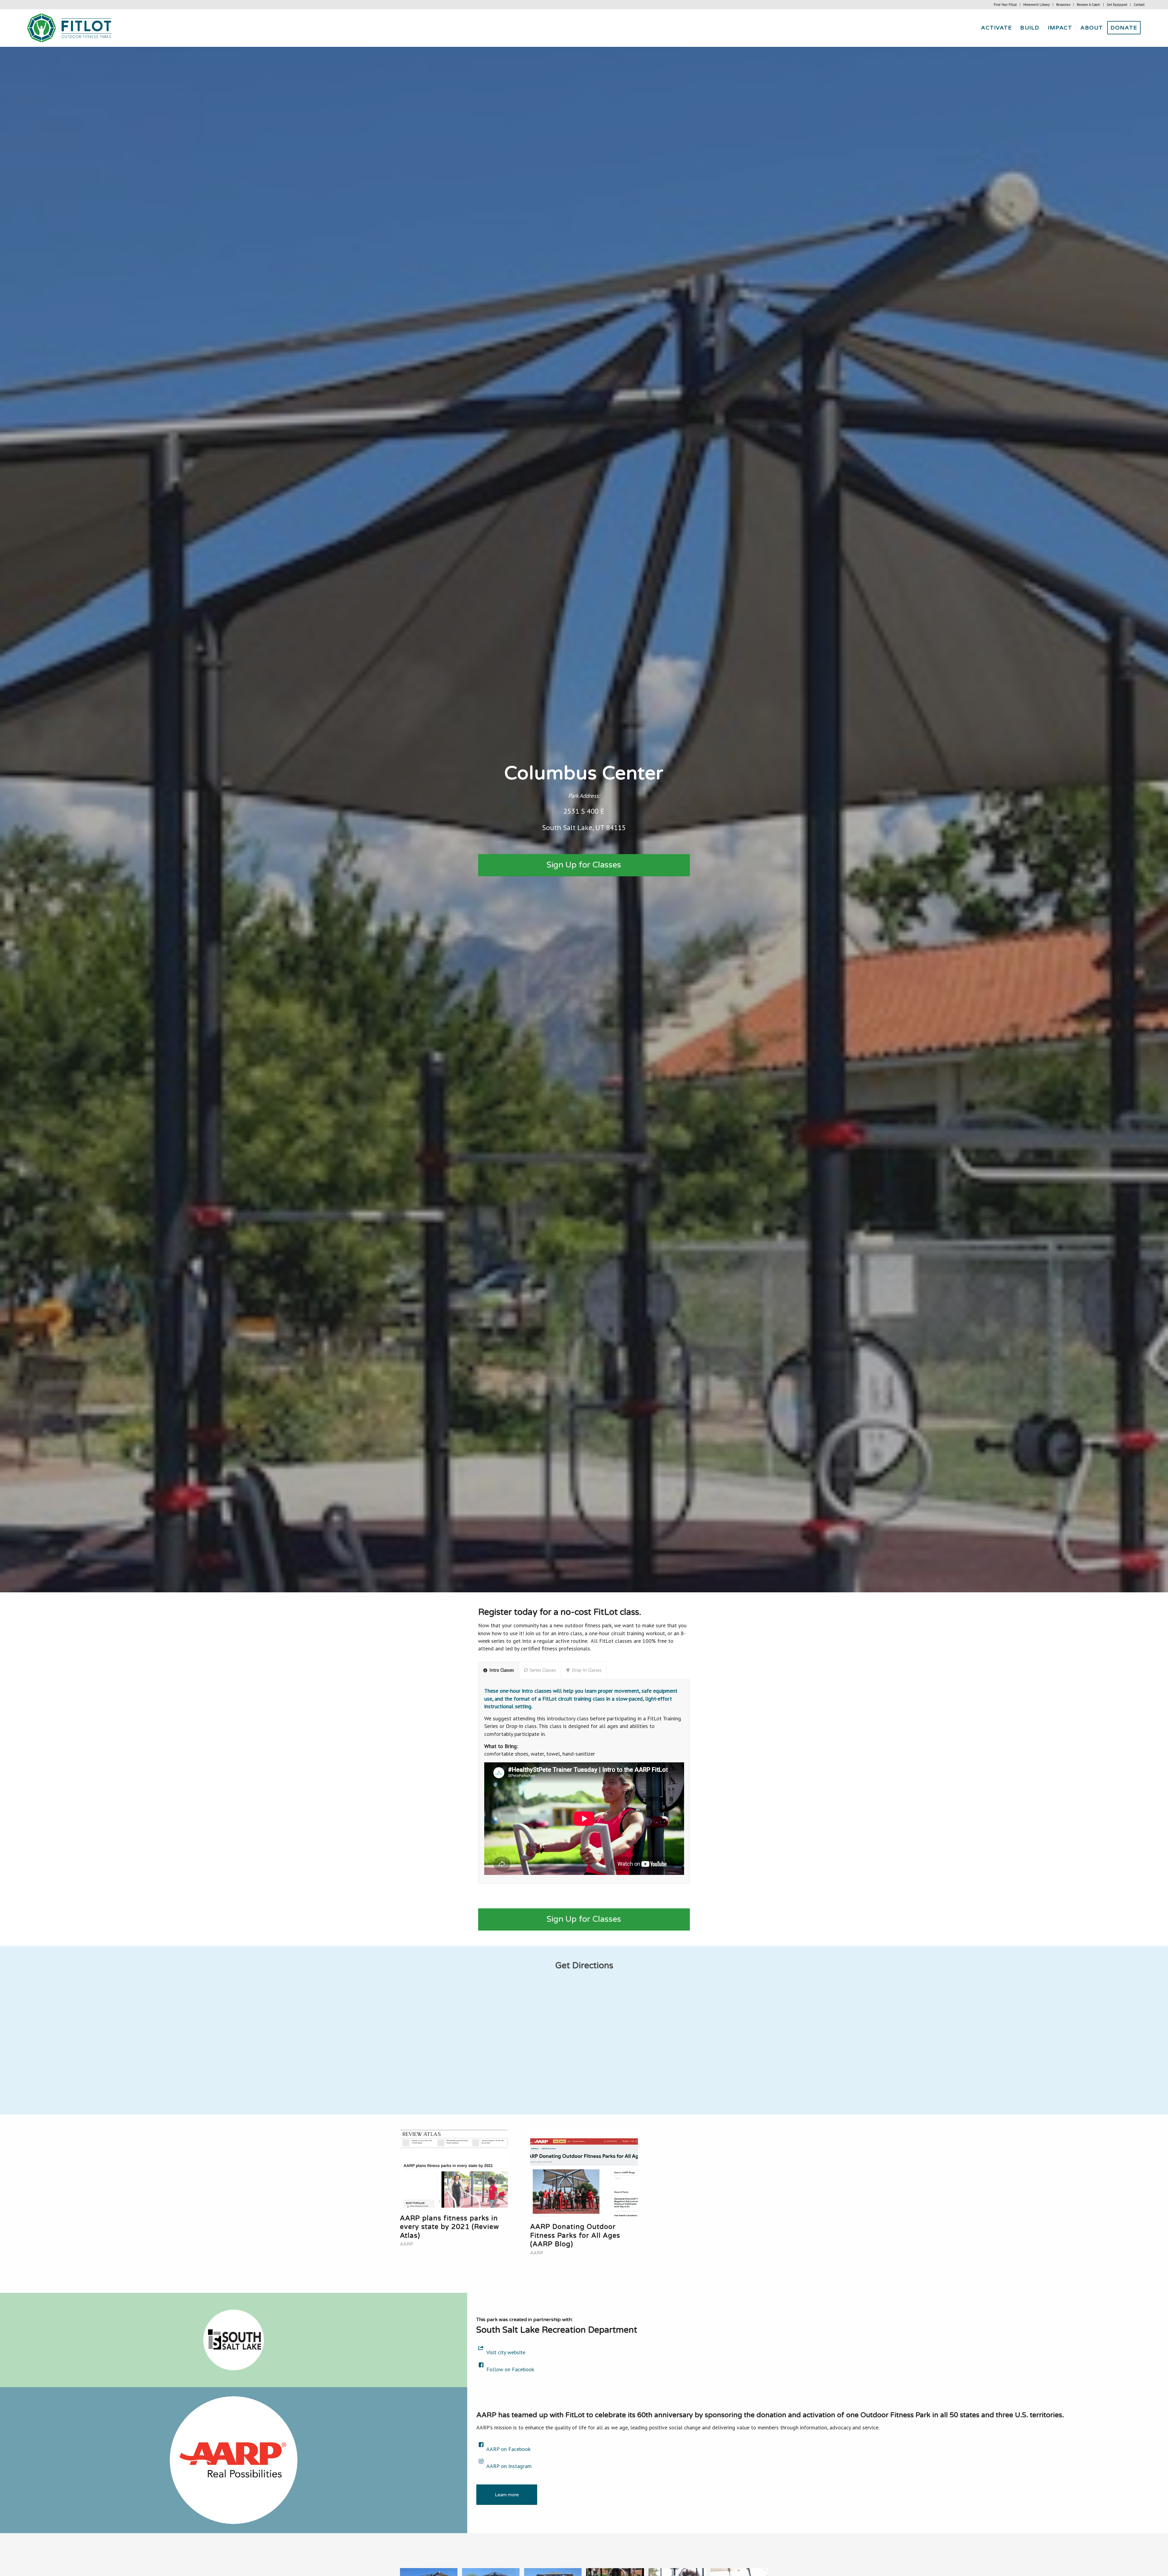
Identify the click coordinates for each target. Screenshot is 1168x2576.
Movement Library (1036, 5)
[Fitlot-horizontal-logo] (70, 28)
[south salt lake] (234, 2340)
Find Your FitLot (1005, 5)
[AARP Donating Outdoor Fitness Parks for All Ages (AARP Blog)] (584, 2173)
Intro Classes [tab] (502, 1670)
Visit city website (506, 2352)
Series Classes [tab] (543, 1670)
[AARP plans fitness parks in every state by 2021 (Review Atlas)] (454, 2169)
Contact (1139, 5)
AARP (407, 2244)
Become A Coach (1088, 5)
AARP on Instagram (509, 2466)
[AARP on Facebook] (481, 2445)
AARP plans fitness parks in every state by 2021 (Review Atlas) (449, 2227)
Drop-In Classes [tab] (587, 1670)
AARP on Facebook (508, 2449)
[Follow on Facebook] (481, 2365)
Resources (1063, 5)
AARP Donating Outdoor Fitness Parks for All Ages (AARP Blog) (575, 2235)
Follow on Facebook (510, 2369)
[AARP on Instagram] (481, 2461)
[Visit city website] (481, 2348)
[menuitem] (1005, 5)
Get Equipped (1117, 5)
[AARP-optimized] (234, 2460)
